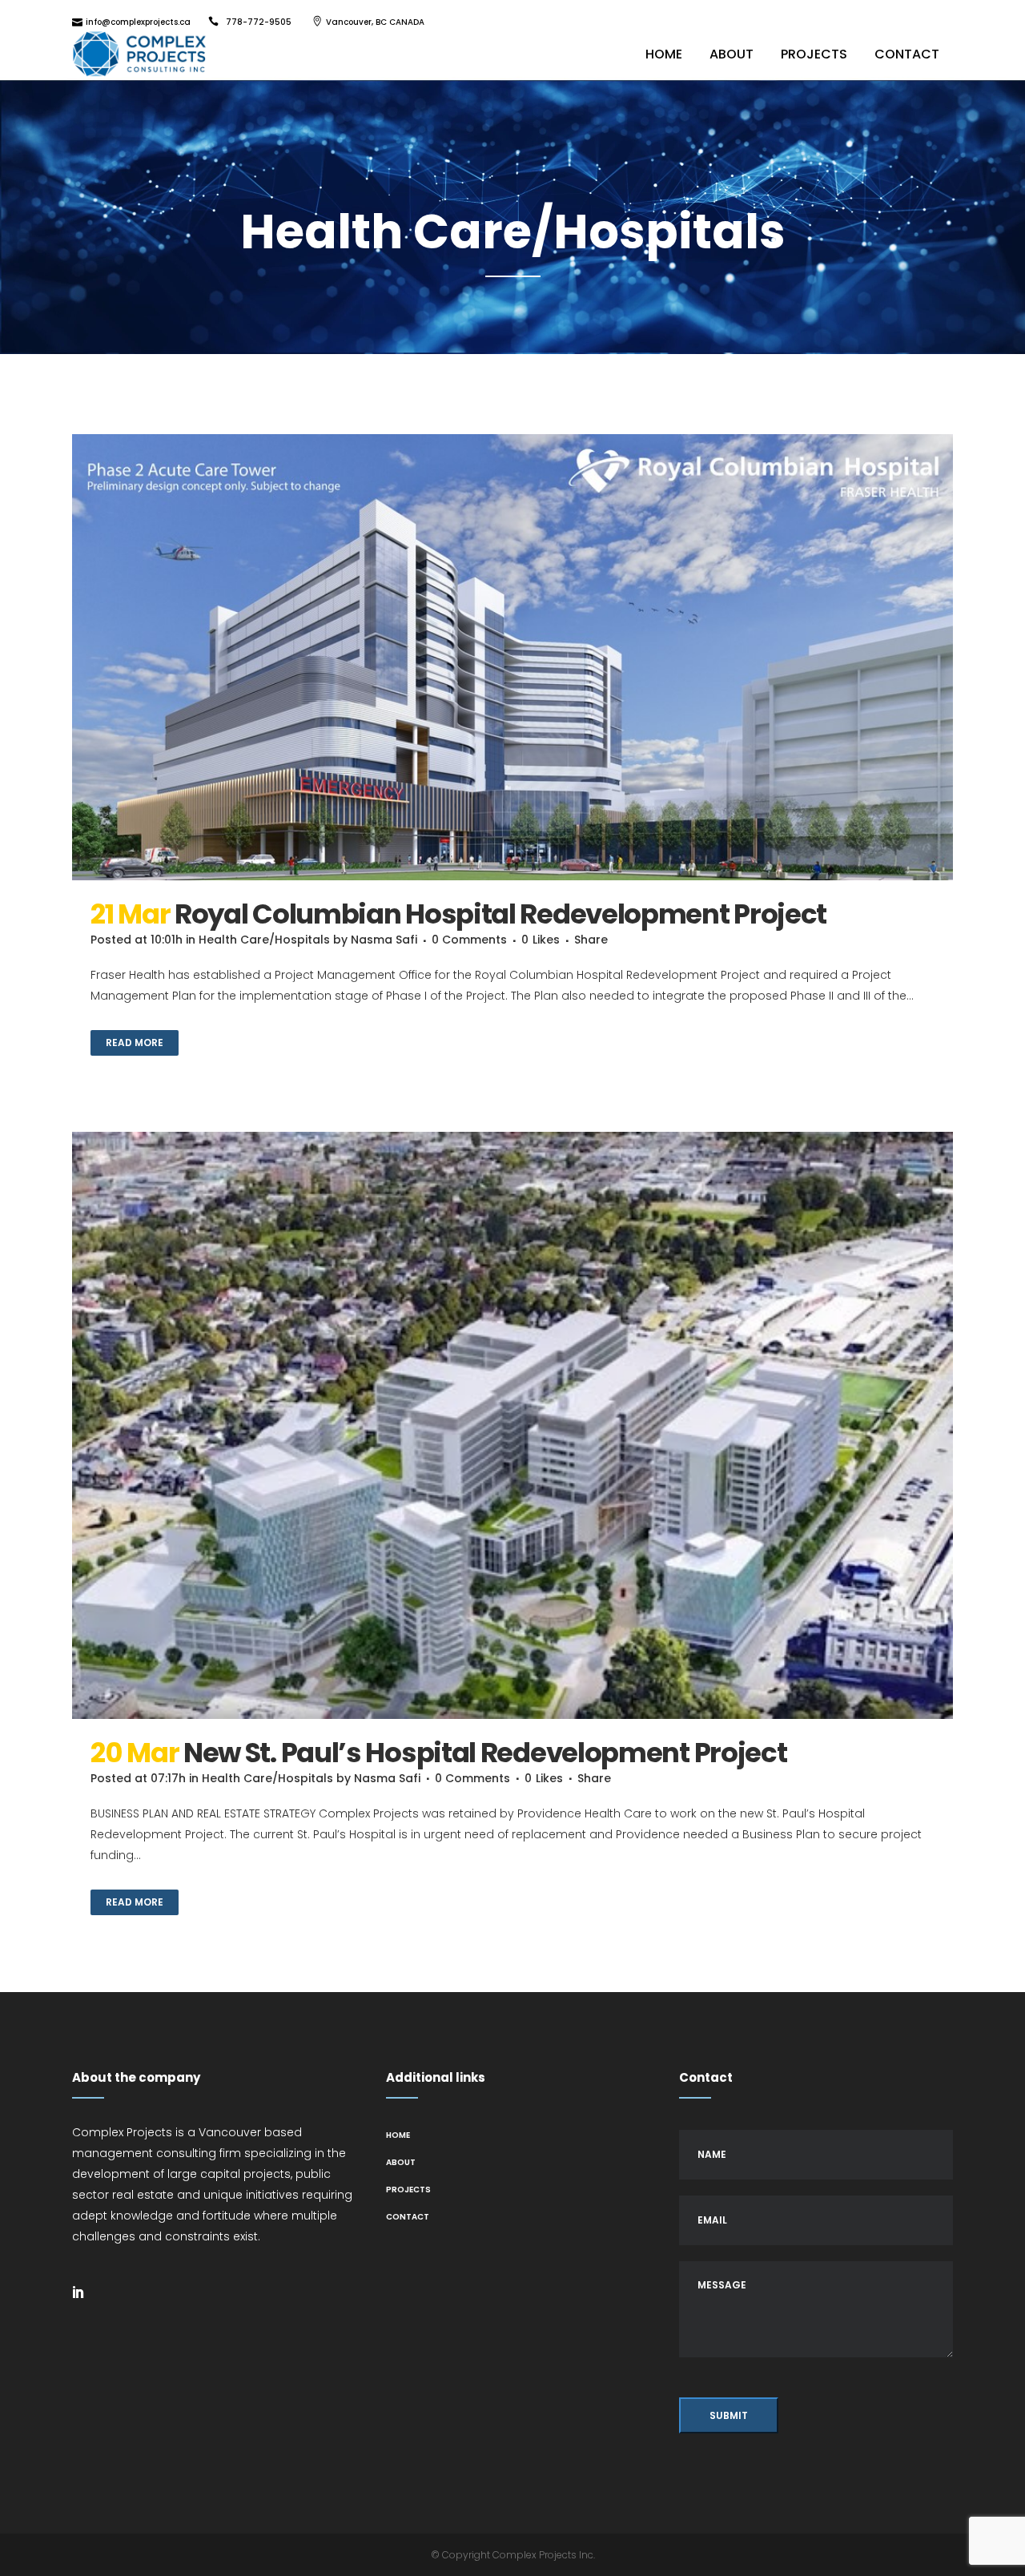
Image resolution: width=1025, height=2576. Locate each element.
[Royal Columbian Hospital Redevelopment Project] (512, 658)
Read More (135, 1042)
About (401, 2162)
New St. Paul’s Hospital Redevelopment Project (485, 1753)
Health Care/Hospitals (264, 940)
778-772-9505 (259, 22)
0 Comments (469, 940)
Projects (408, 2190)
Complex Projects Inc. (544, 2555)
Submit (729, 2415)
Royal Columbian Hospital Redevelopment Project (500, 914)
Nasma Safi (384, 940)
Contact (408, 2217)
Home (398, 2135)
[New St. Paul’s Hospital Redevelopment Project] (512, 1425)
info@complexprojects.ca (138, 22)
